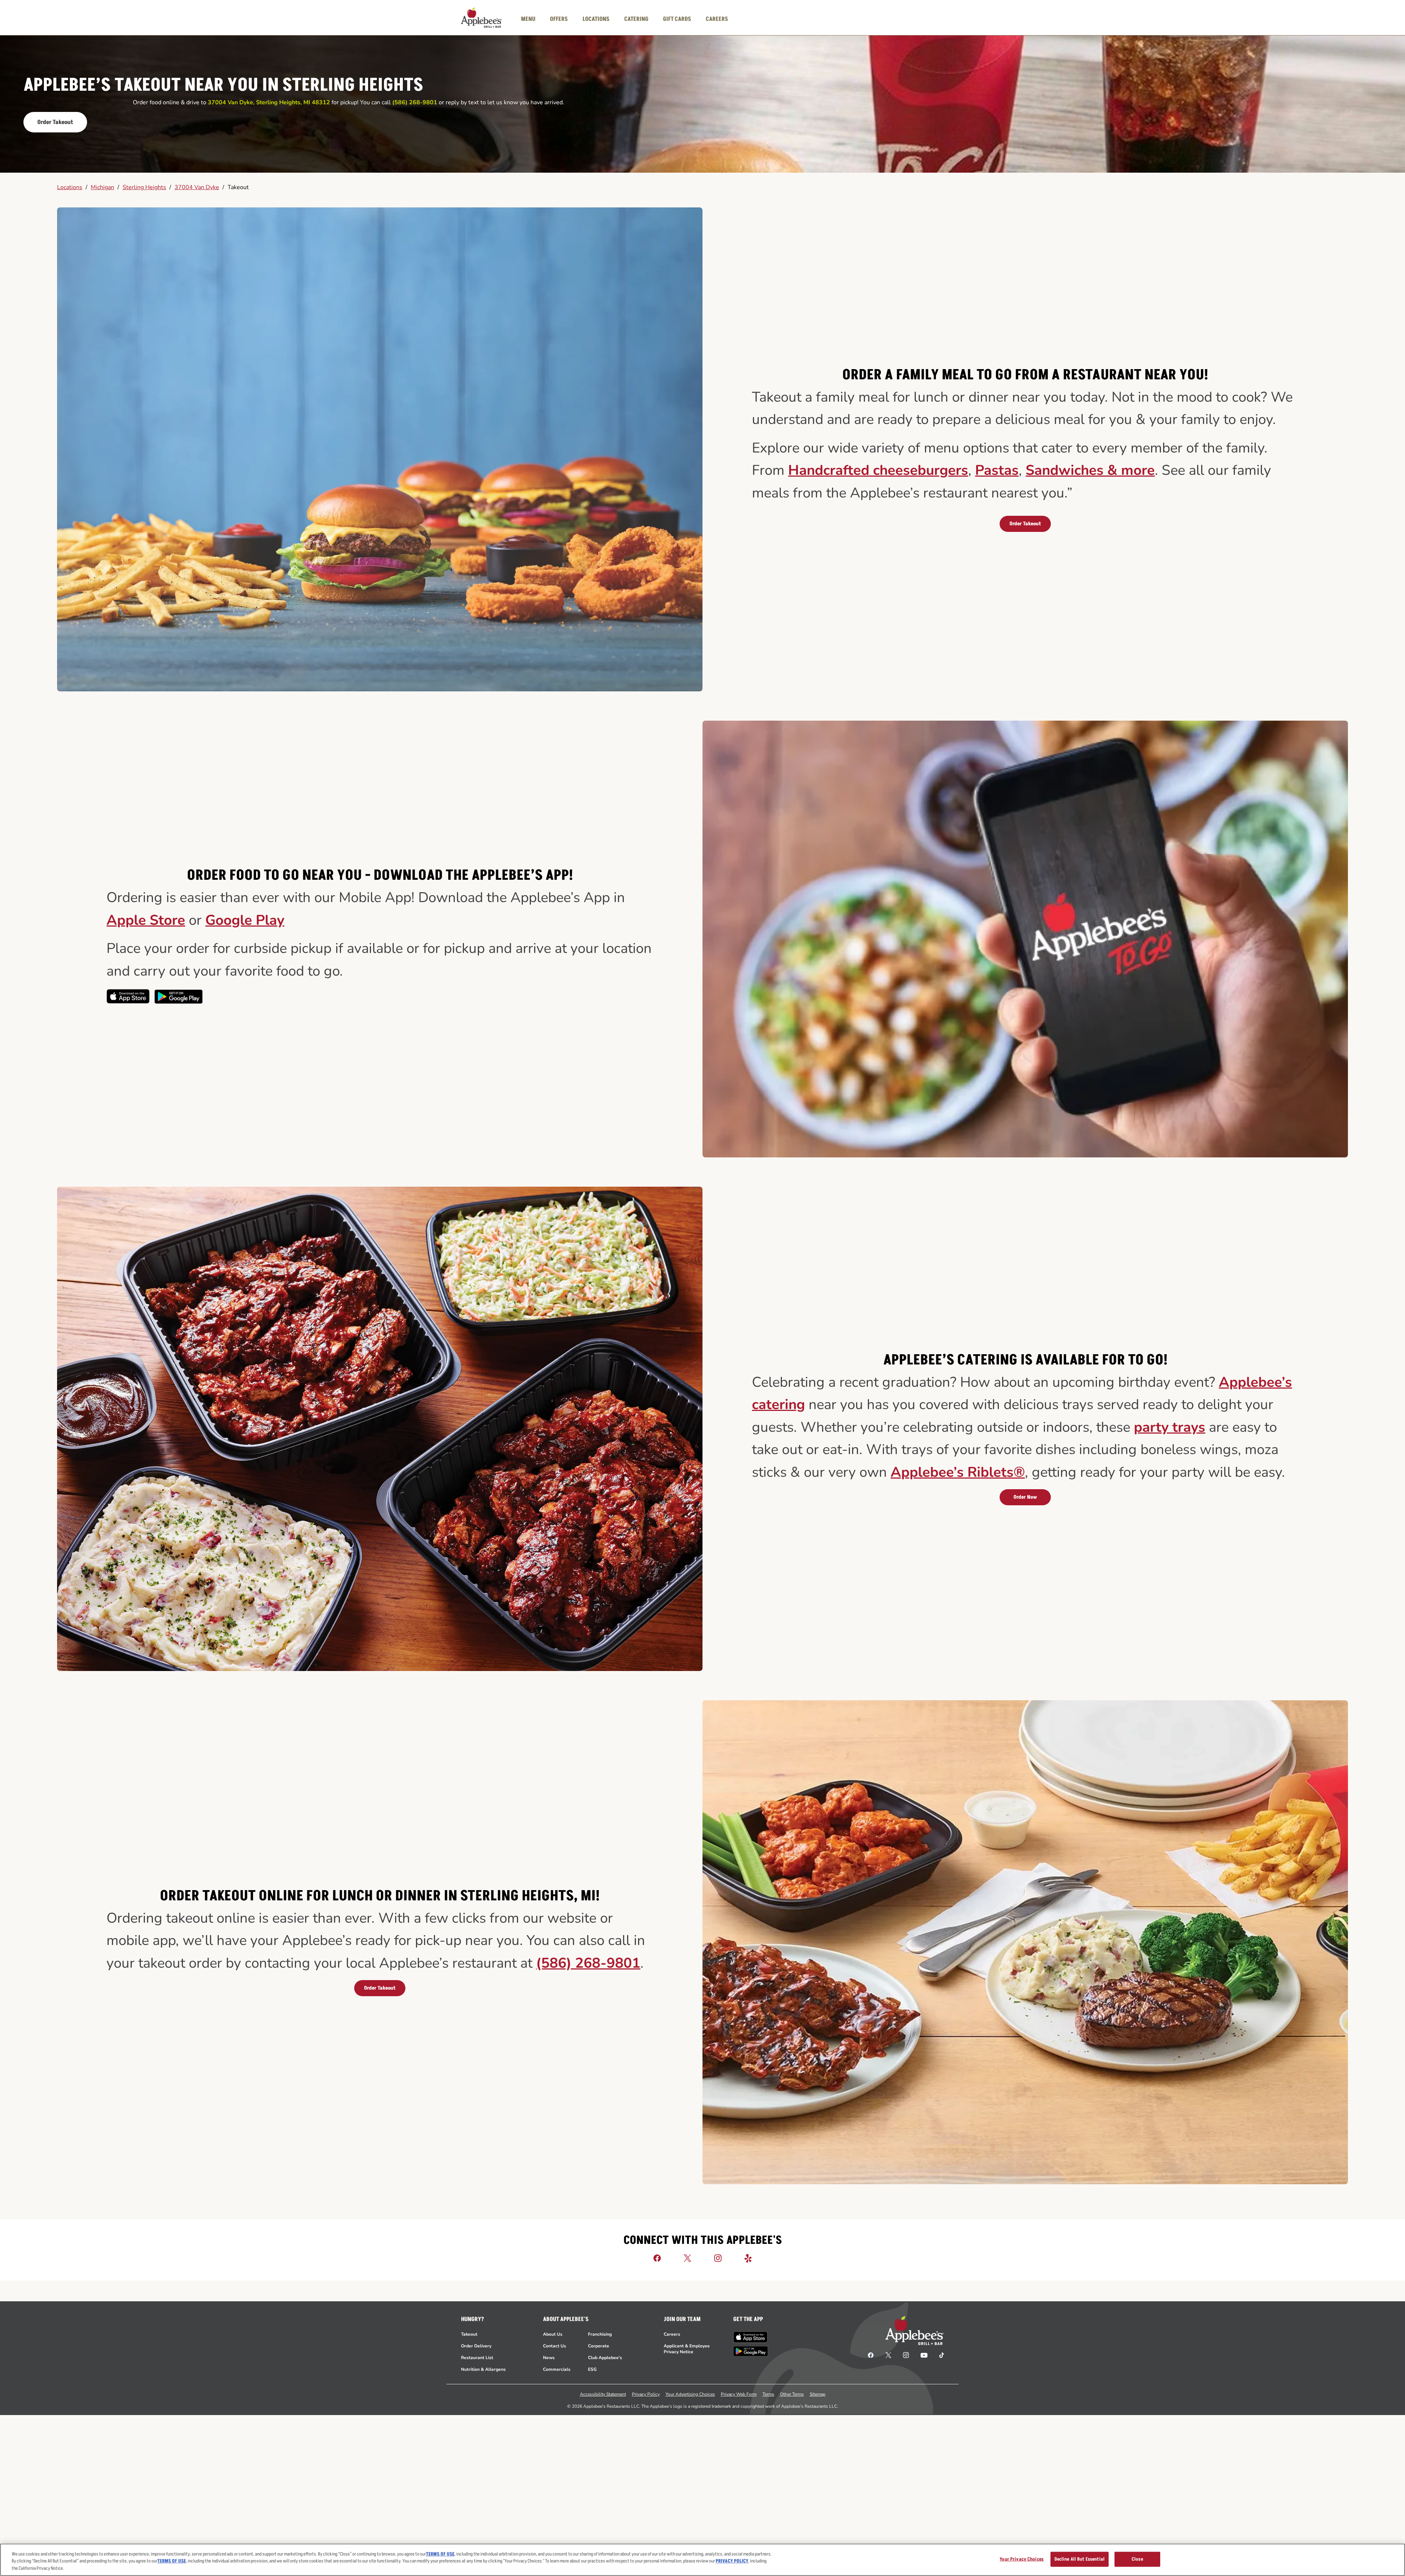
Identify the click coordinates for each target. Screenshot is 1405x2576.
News (549, 2358)
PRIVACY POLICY (732, 2561)
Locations (70, 187)
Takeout (238, 187)
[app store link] (751, 2337)
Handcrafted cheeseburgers (878, 470)
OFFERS (559, 19)
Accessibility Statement (603, 2394)
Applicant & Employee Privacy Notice (687, 2349)
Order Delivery (476, 2346)
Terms (768, 2394)
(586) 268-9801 (588, 1963)
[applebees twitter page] (888, 2355)
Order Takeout (55, 122)
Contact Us (554, 2346)
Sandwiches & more (1090, 470)
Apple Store (146, 920)
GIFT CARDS (677, 19)
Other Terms (792, 2394)
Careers (672, 2334)
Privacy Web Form (739, 2394)
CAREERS (717, 19)
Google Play (245, 920)
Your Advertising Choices (690, 2394)
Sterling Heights (144, 187)
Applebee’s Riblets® (958, 1472)
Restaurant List (477, 2358)
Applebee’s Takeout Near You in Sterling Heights (223, 86)
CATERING (636, 19)
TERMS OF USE (440, 2554)
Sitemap (818, 2394)
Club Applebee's (605, 2358)
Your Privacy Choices (1022, 2559)
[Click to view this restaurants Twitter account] (687, 2258)
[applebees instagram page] (906, 2355)
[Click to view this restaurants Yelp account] (748, 2258)
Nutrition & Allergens (483, 2369)
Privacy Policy (646, 2394)
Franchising (600, 2334)
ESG (592, 2369)
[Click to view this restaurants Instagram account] (718, 2258)
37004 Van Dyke (197, 187)
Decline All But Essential (1080, 2559)
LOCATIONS (596, 19)
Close (1137, 2559)
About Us (553, 2334)
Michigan (102, 187)
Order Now (1025, 1497)
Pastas (997, 470)
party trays (1170, 1427)
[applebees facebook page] (871, 2355)
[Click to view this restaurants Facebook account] (657, 2258)
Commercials (557, 2369)
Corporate (599, 2346)
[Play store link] (751, 2351)
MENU (528, 19)
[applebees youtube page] (924, 2355)
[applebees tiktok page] (939, 2355)
